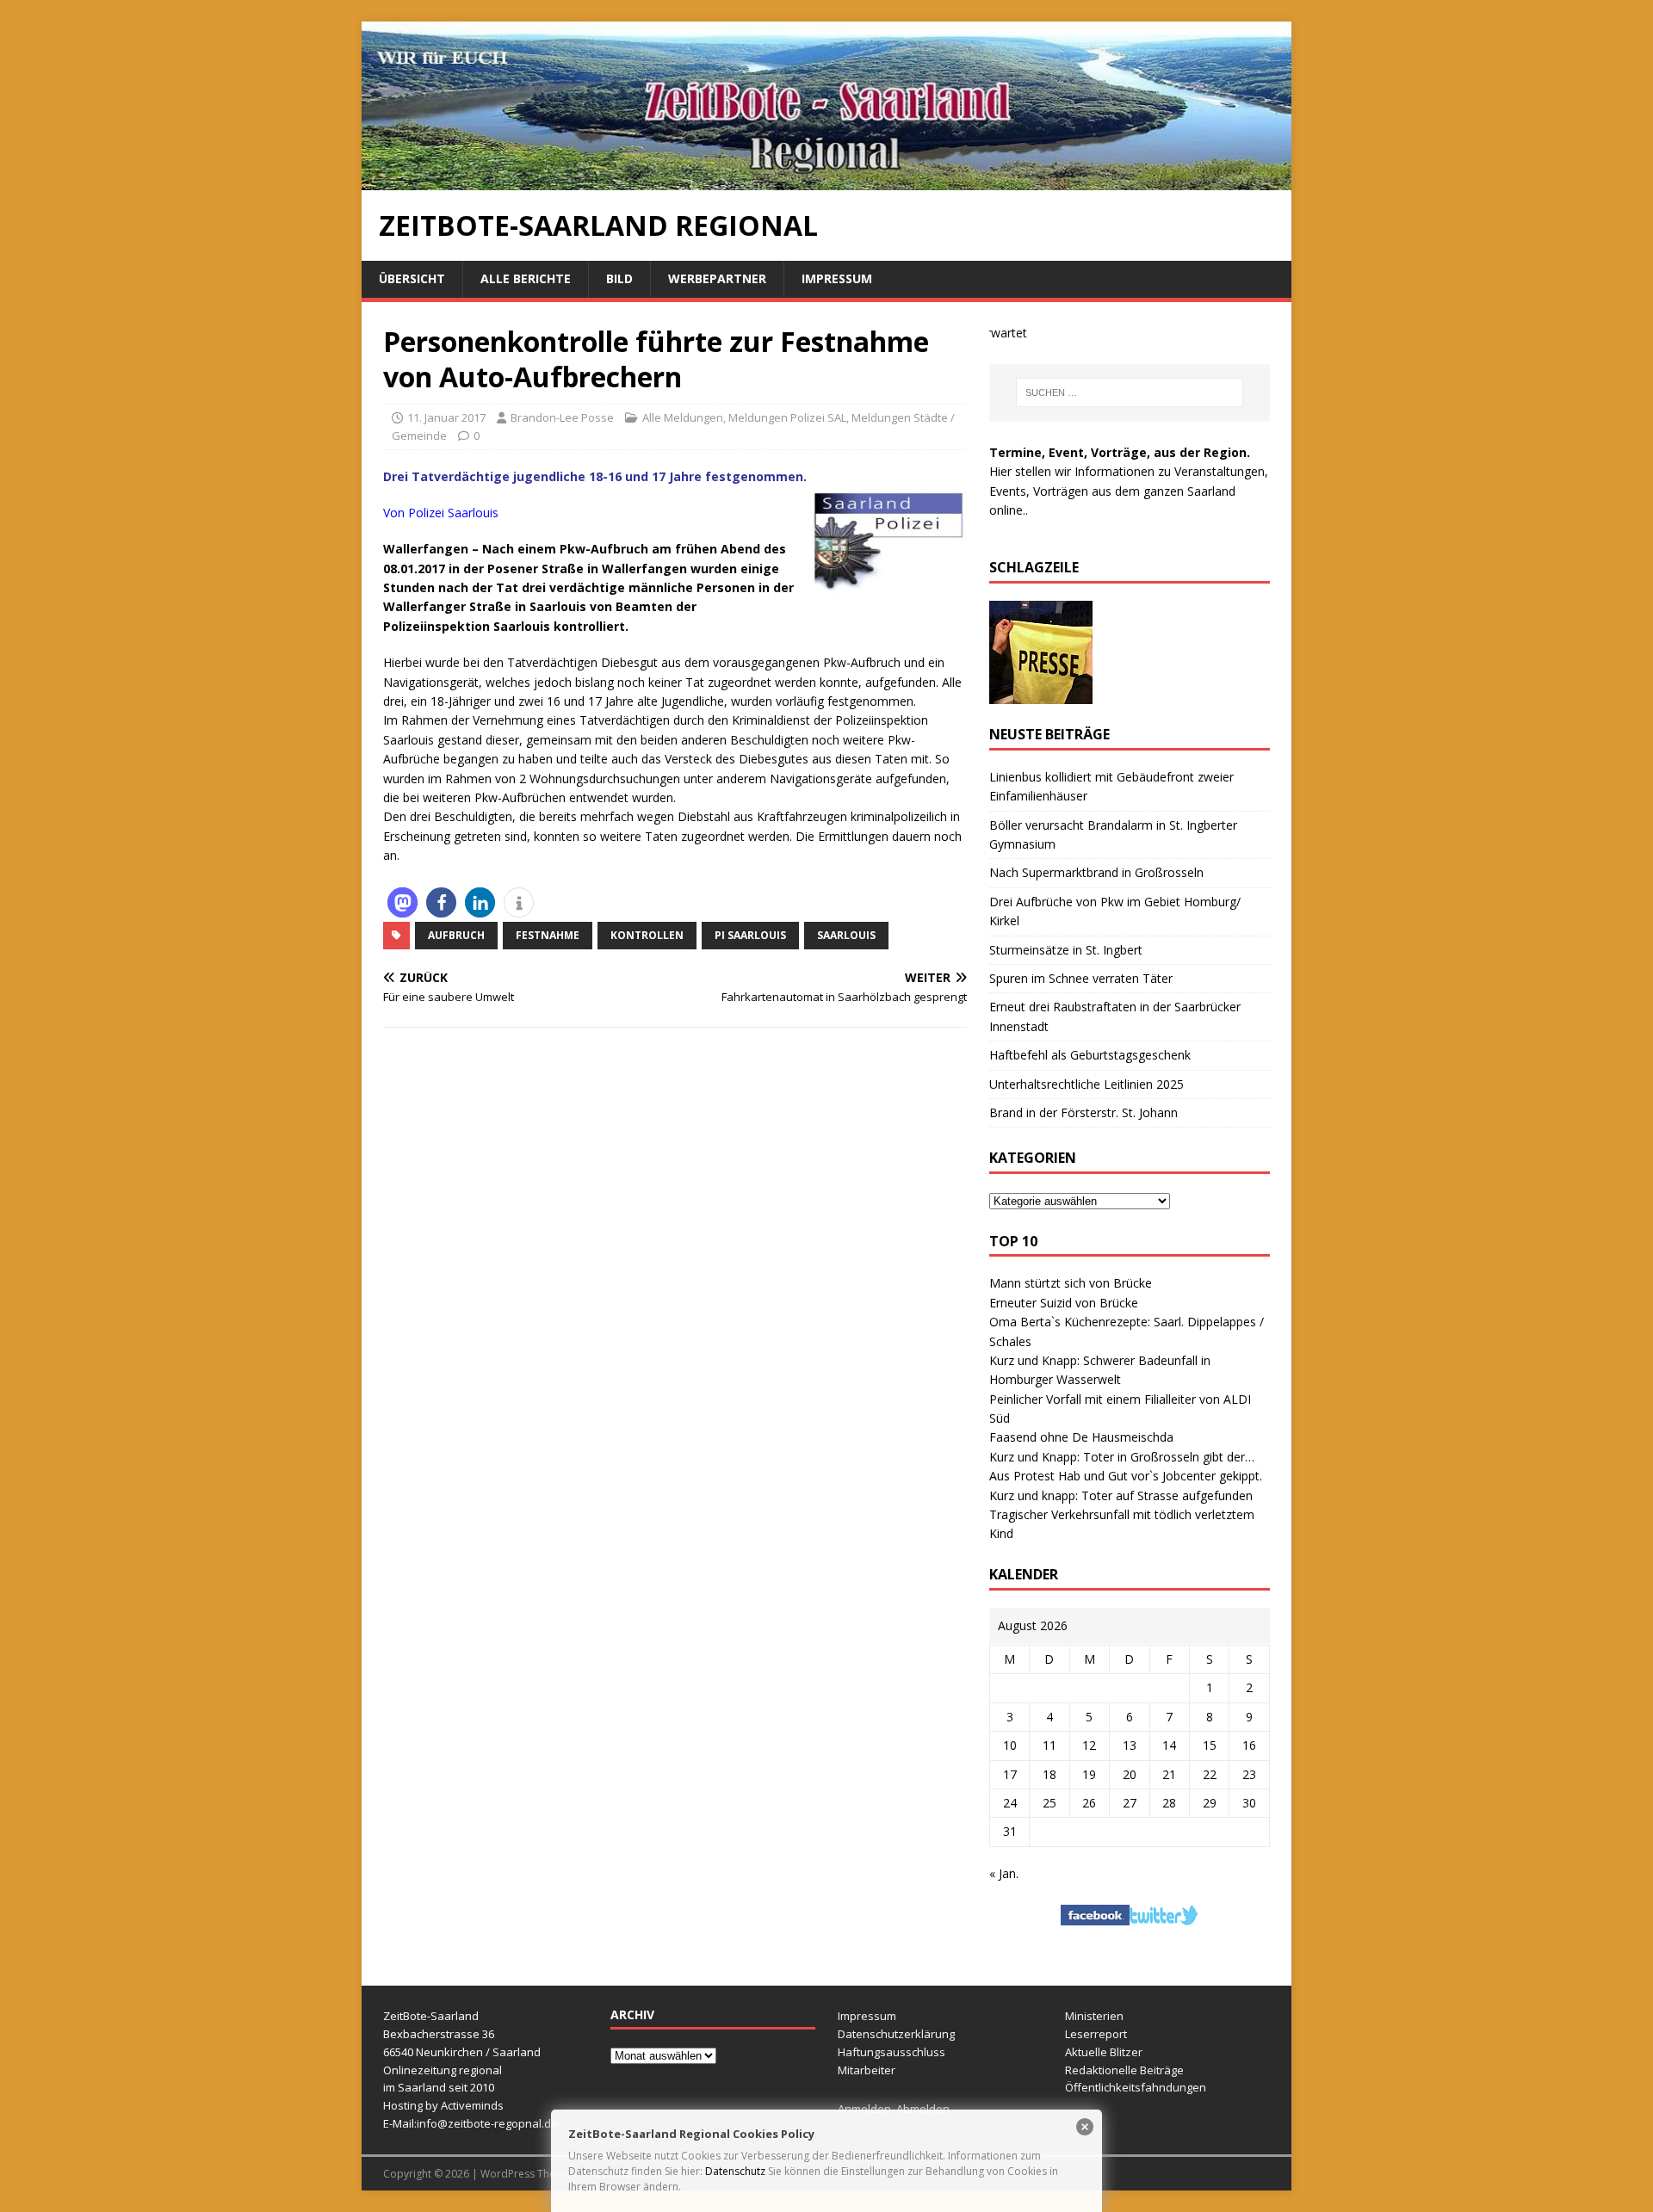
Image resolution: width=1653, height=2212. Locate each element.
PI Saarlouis (750, 935)
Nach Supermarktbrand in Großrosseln (1096, 872)
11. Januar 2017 (446, 417)
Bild (619, 278)
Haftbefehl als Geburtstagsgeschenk (1090, 1055)
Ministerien (1094, 2016)
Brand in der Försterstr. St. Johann (1083, 1112)
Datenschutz (735, 2171)
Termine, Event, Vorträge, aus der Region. (1120, 452)
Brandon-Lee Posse (562, 417)
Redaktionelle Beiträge (1124, 2070)
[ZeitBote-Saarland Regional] (826, 180)
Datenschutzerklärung (896, 2034)
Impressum (837, 278)
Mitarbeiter (867, 2070)
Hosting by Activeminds (443, 2105)
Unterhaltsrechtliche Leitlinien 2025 (1087, 1084)
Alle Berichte (526, 278)
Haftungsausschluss (892, 2052)
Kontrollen (647, 935)
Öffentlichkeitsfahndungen (1136, 2087)
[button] (402, 902)
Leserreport (1096, 2034)
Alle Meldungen (683, 417)
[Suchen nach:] (1130, 392)
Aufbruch (456, 935)
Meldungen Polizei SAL (787, 417)
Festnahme (548, 935)
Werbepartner (717, 278)
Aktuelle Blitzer (1104, 2052)
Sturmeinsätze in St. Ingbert (1066, 950)
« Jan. (1004, 1873)
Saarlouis (846, 935)
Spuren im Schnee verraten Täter (1081, 978)
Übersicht (412, 278)
